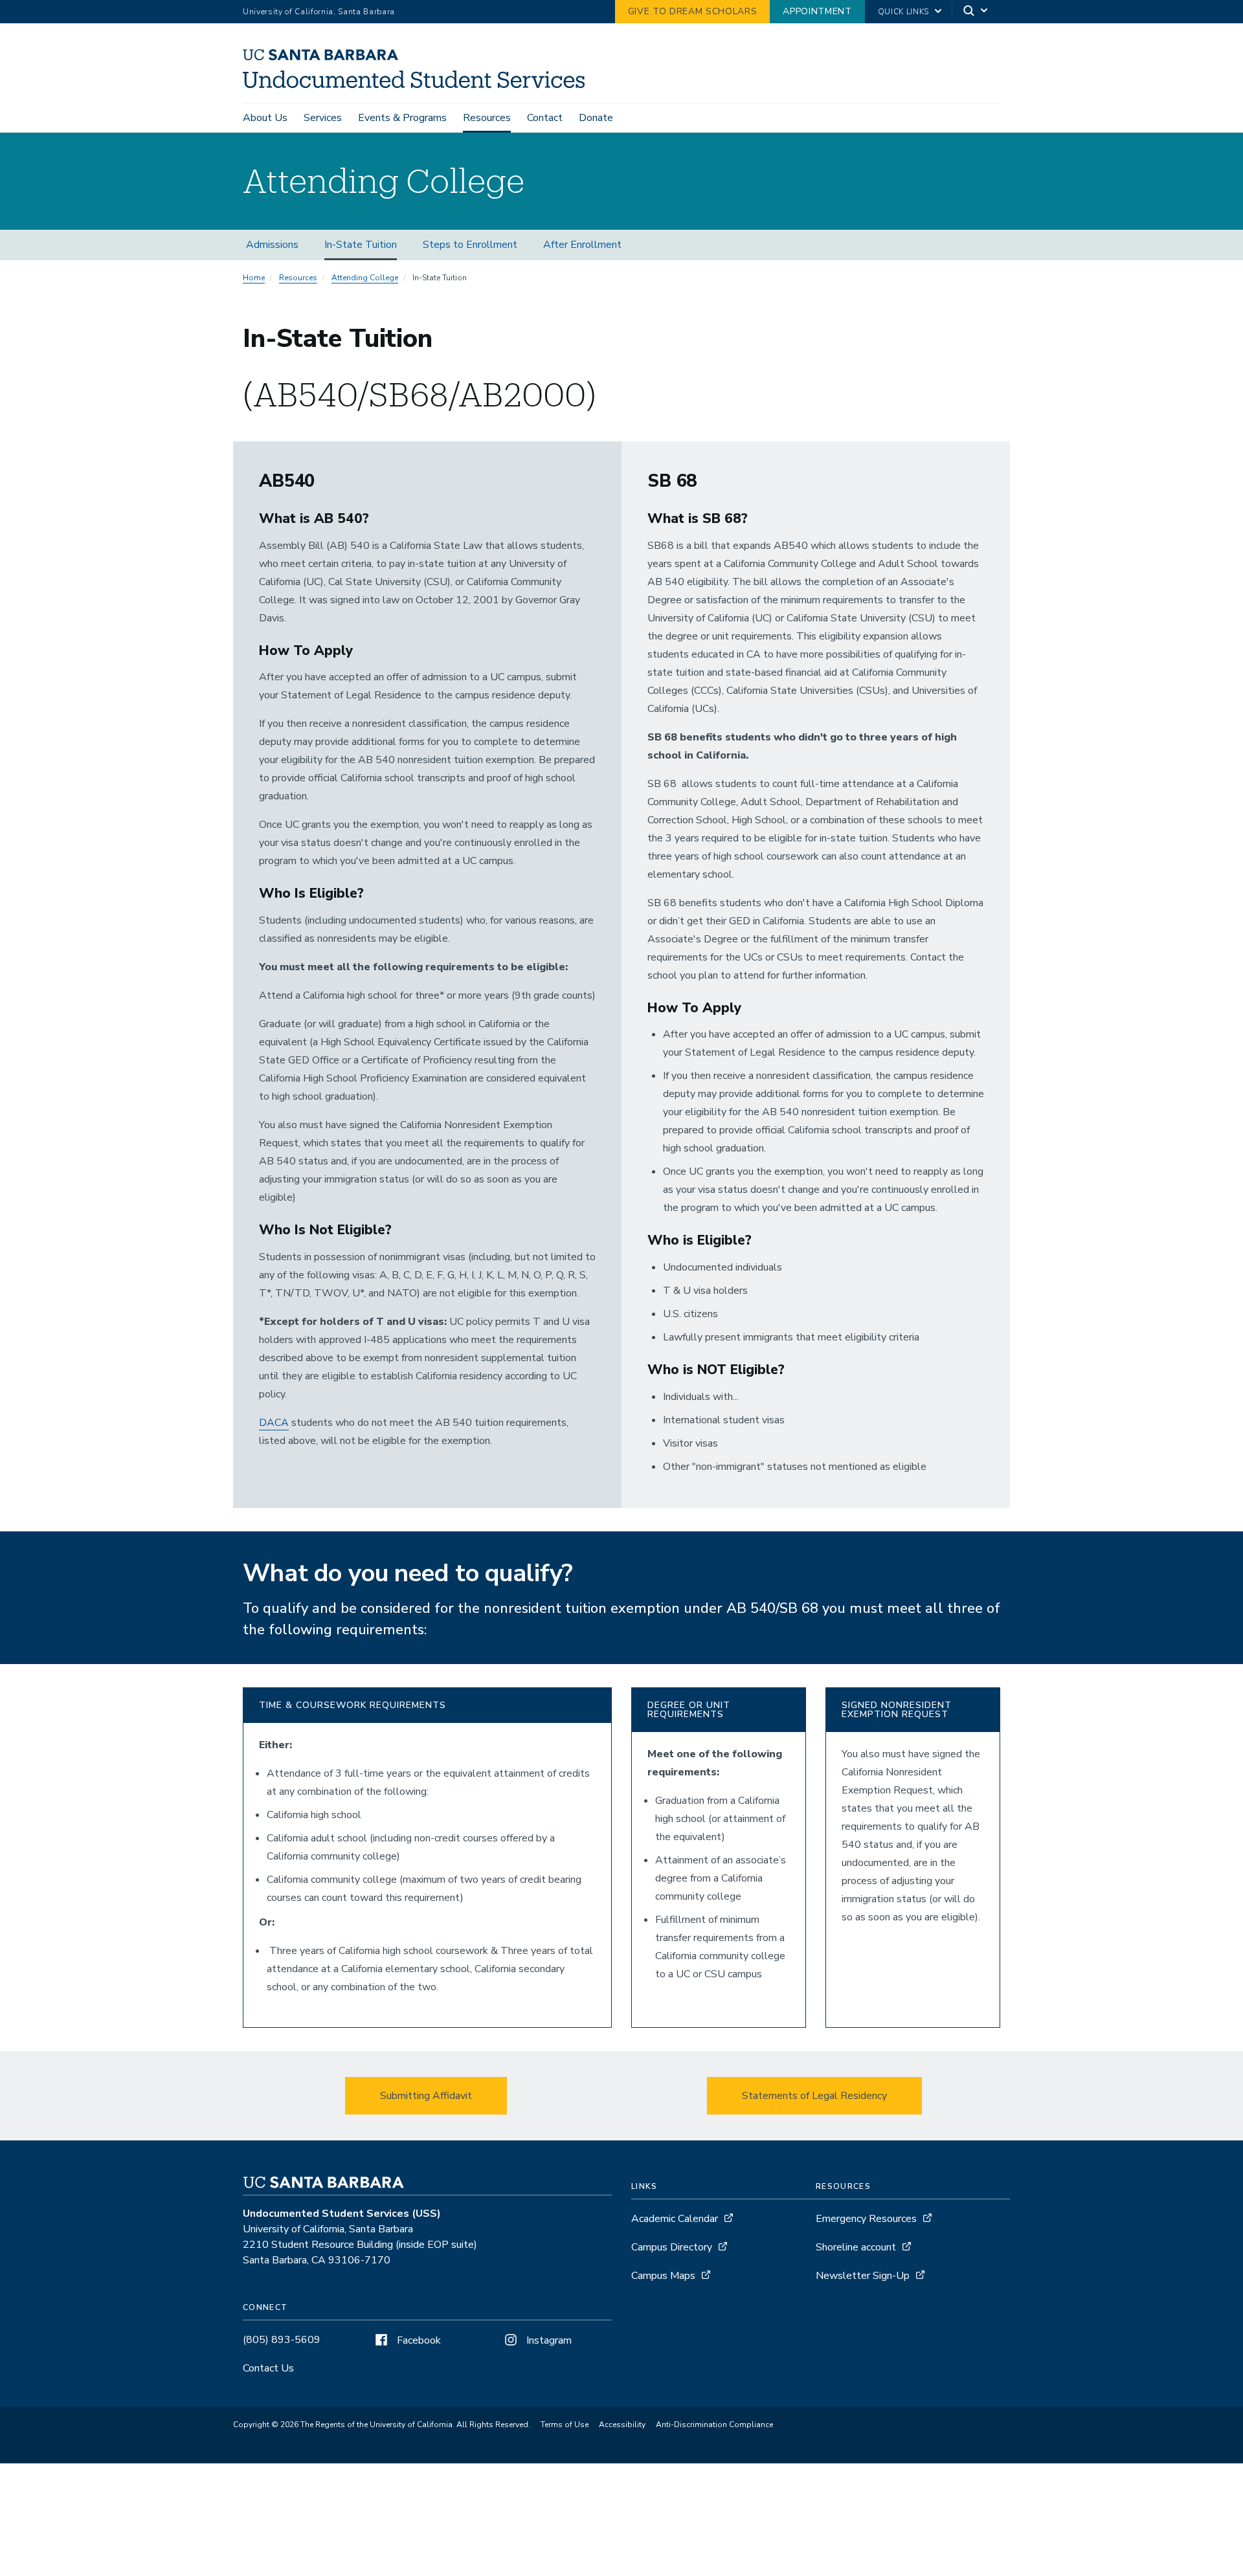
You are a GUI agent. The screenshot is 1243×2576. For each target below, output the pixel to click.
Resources (487, 118)
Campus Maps (663, 2276)
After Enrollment (582, 245)
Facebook (418, 2340)
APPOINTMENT (817, 11)
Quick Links (903, 12)
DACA (274, 1423)
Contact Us (268, 2368)
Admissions (272, 245)
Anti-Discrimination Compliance (714, 2425)
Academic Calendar (675, 2219)
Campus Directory (672, 2247)
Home (254, 278)
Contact (545, 118)
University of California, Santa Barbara (319, 12)
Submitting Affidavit (426, 2096)
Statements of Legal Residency (814, 2096)
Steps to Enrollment (470, 245)
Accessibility (622, 2425)
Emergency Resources (866, 2219)
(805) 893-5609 (282, 2340)
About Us (265, 118)
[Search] (976, 12)
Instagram (548, 2340)
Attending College (365, 278)
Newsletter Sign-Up (863, 2276)
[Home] (419, 85)
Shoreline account (856, 2247)
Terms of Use (565, 2425)
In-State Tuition (361, 245)
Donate (596, 118)
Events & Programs (402, 118)
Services (323, 118)
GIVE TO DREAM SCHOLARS (693, 11)
